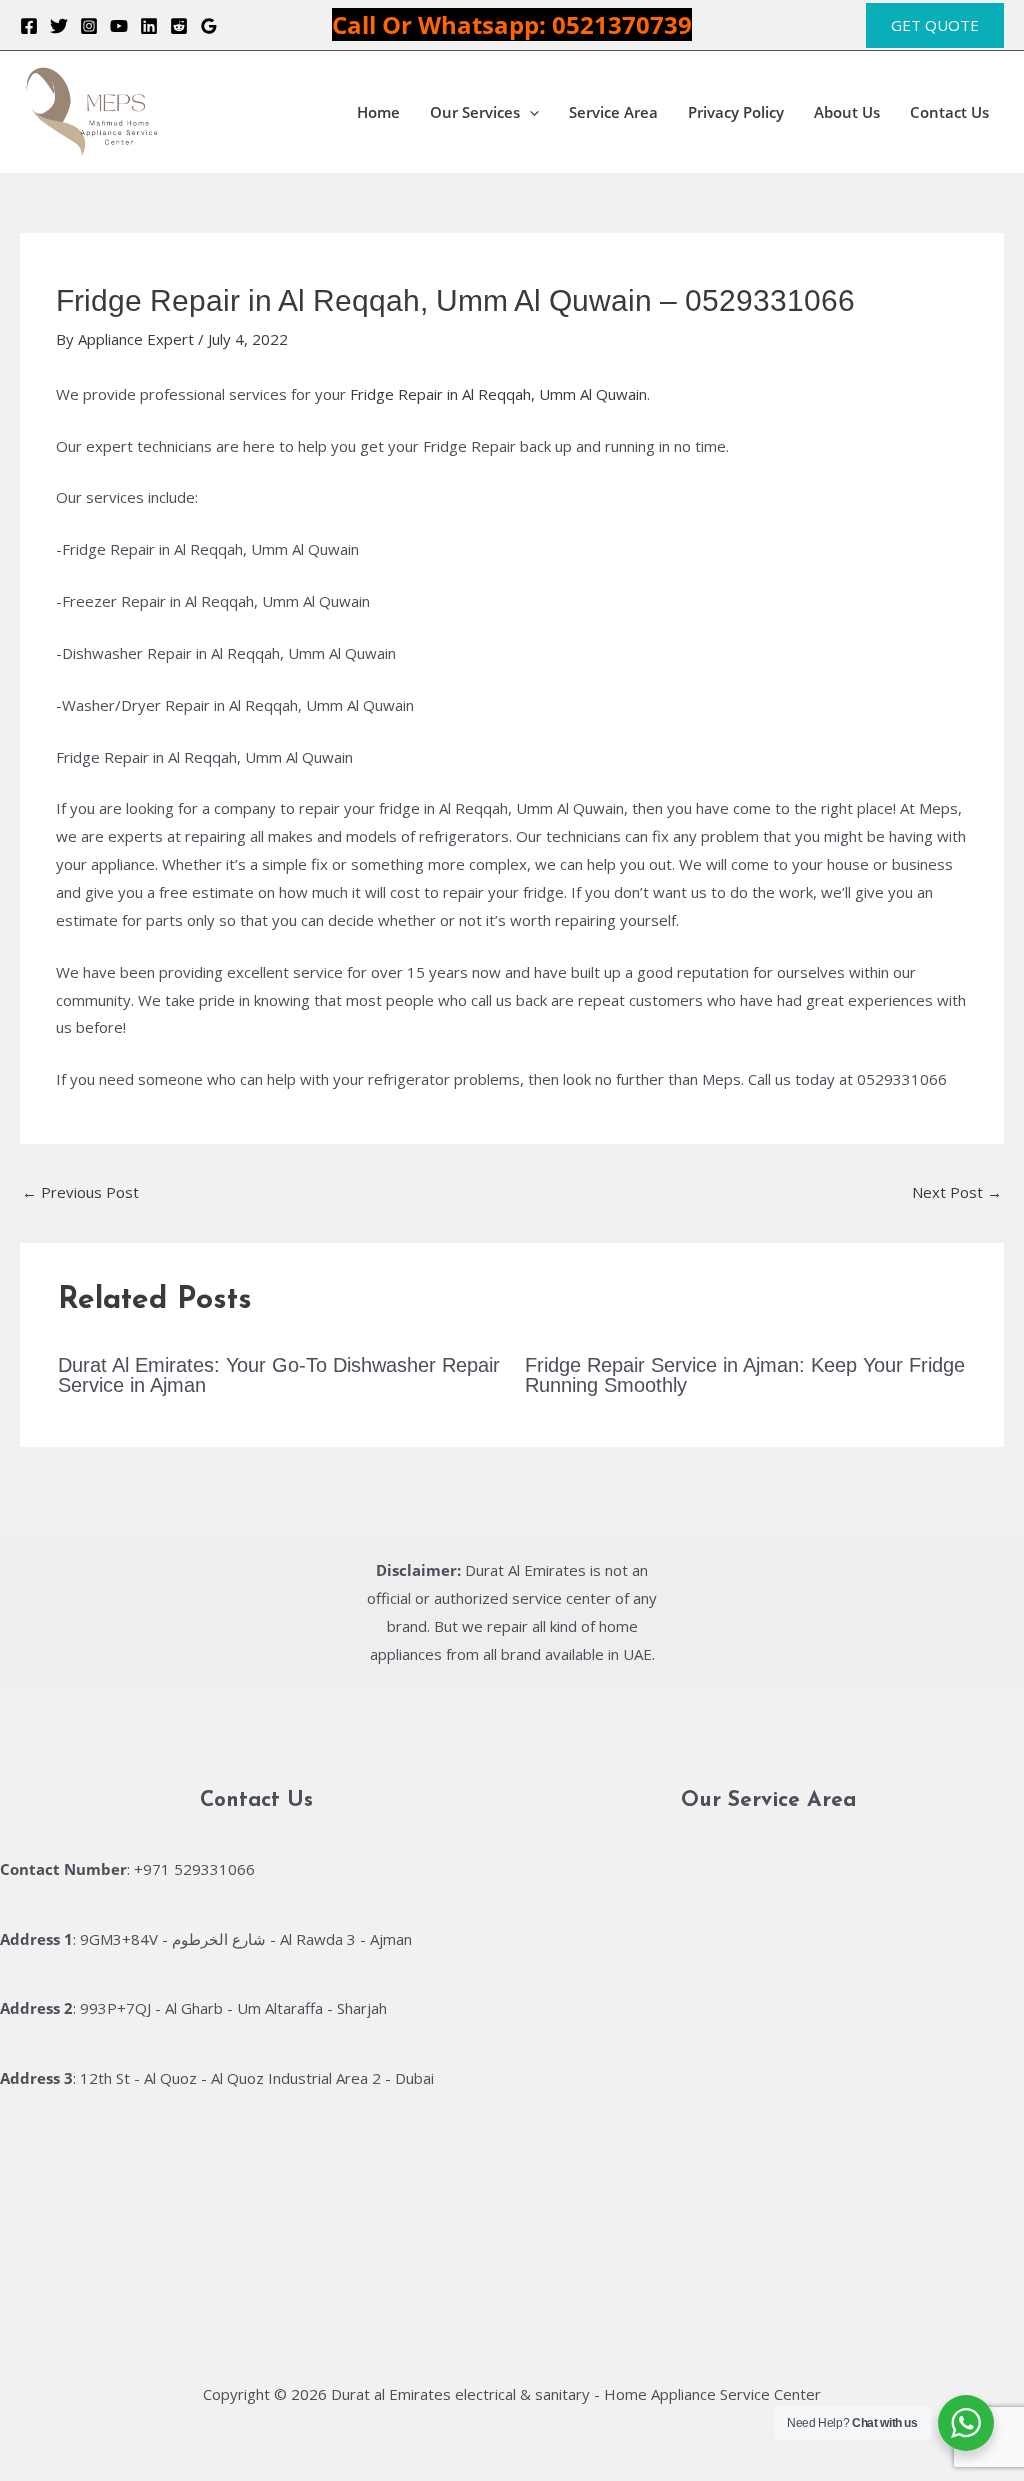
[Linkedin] (149, 26)
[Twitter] (59, 26)
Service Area (613, 112)
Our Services (475, 112)
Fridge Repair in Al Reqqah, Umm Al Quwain (498, 394)
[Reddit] (179, 26)
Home (378, 112)
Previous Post (80, 1192)
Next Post (957, 1192)
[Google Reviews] (209, 26)
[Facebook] (29, 26)
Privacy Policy (736, 112)
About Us (847, 112)
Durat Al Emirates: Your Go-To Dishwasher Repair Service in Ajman (279, 1375)
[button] (935, 25)
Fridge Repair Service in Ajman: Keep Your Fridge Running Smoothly (745, 1375)
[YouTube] (119, 26)
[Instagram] (89, 26)
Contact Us (949, 112)
